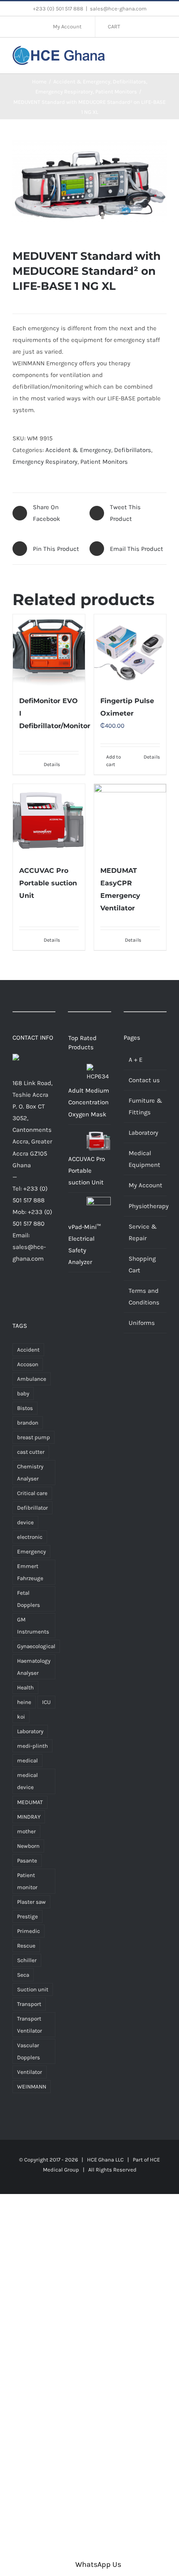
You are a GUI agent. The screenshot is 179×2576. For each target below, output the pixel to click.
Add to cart (114, 761)
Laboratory (30, 1731)
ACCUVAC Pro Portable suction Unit (48, 883)
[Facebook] (16, 1291)
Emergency (31, 1552)
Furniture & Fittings (145, 1106)
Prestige (27, 1916)
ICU (46, 1702)
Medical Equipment (144, 1159)
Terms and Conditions (144, 1297)
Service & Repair (143, 1232)
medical (27, 1760)
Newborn (28, 1846)
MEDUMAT (30, 1802)
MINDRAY (29, 1817)
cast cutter (31, 1452)
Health (25, 1688)
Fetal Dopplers (29, 1599)
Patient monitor (27, 1881)
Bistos (25, 1408)
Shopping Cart (142, 1264)
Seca (23, 1975)
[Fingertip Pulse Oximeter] (130, 650)
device (25, 1522)
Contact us (144, 1080)
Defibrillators (133, 450)
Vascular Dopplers (29, 2051)
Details (52, 764)
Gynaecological (36, 1646)
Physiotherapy (145, 1206)
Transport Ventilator (30, 2025)
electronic (30, 1537)
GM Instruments (33, 1626)
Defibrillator (32, 1508)
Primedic (29, 1931)
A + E (135, 1060)
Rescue (26, 1946)
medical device (27, 1781)
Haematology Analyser (34, 1667)
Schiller (27, 1960)
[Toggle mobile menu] (163, 54)
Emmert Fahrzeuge (30, 1572)
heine (24, 1702)
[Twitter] (28, 1291)
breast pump (34, 1437)
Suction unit (33, 1989)
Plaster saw (31, 1902)
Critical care (32, 1493)
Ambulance (32, 1379)
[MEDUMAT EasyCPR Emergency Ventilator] (130, 820)
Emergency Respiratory (45, 462)
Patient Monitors (104, 462)
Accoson (28, 1364)
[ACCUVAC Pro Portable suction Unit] (49, 820)
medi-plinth (32, 1746)
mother (26, 1831)
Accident (28, 1350)
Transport (29, 2004)
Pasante (27, 1861)
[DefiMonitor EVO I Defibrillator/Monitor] (49, 650)
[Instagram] (41, 1291)
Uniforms (142, 1323)
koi (21, 1717)
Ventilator (30, 2072)
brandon (28, 1423)
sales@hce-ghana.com (118, 9)
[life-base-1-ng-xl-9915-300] (89, 184)
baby (23, 1394)
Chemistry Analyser (30, 1473)
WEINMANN (32, 2087)
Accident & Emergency (78, 450)
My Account (145, 1185)
